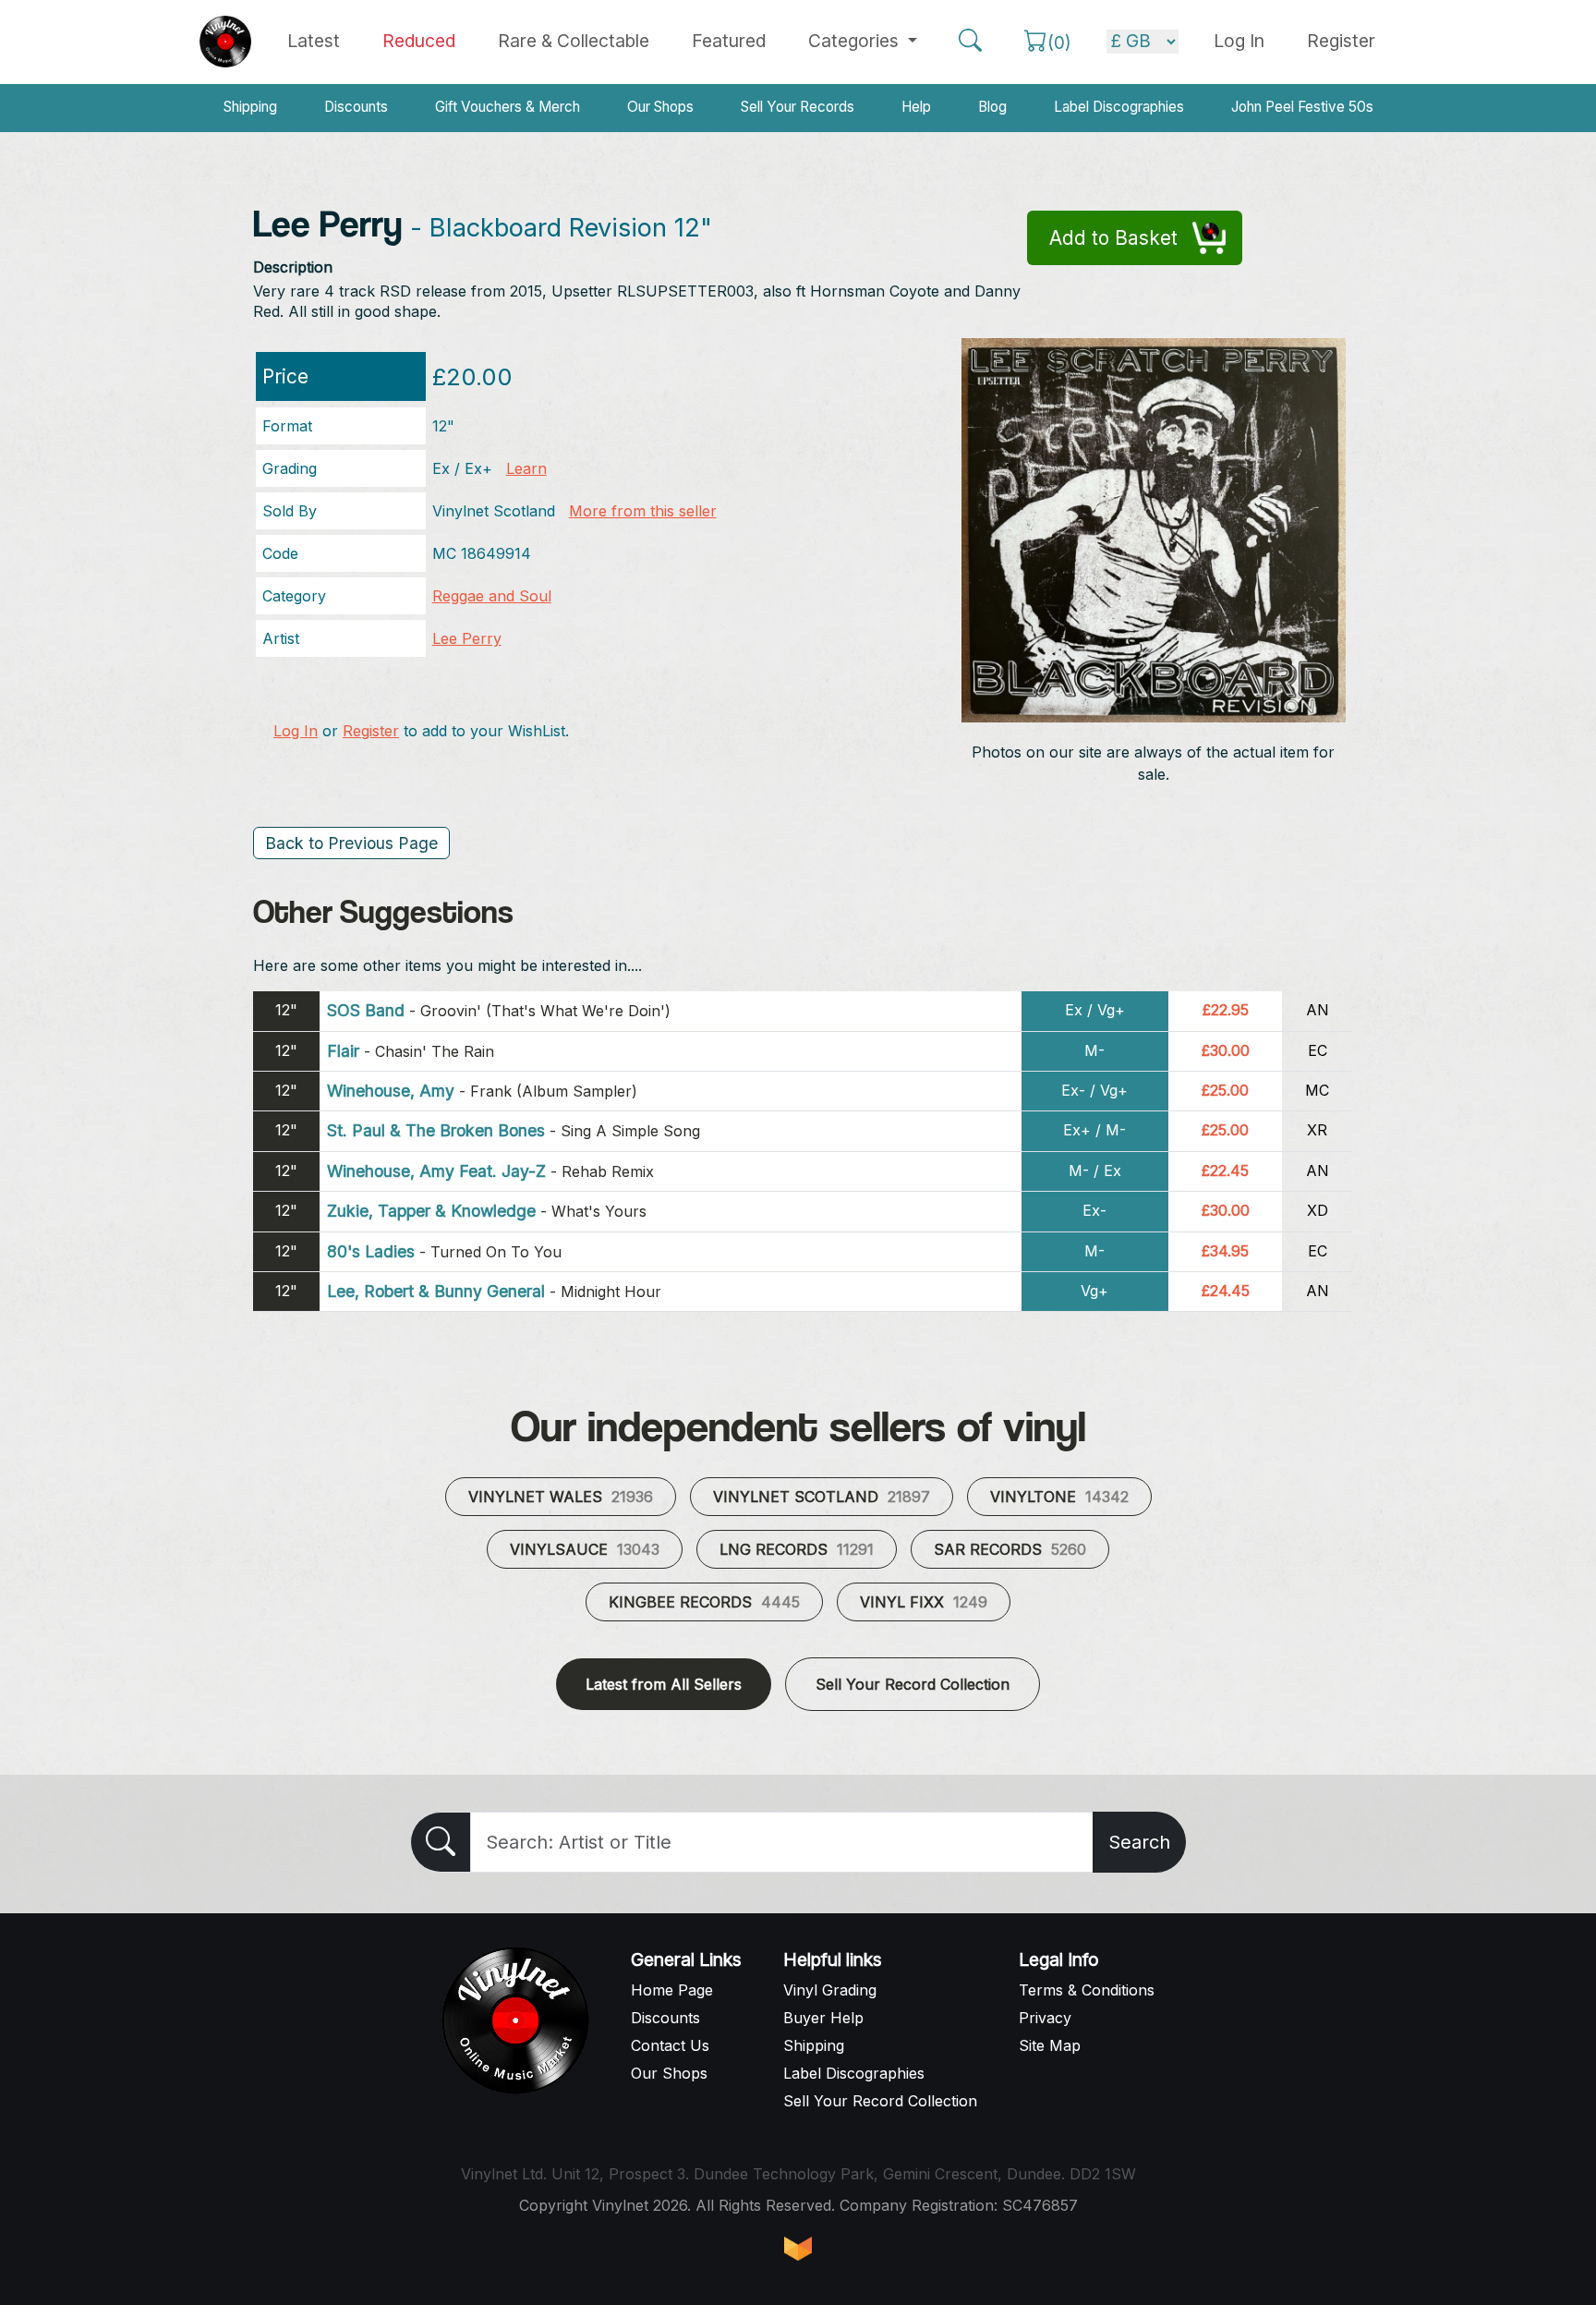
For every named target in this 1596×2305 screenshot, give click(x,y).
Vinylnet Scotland (822, 1497)
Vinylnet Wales (561, 1497)
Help (916, 107)
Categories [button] (856, 41)
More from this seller (643, 511)
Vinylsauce (585, 1549)
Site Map (1050, 2045)
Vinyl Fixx (924, 1602)
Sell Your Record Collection (913, 1684)
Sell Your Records (798, 107)
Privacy (1045, 2018)
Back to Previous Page (351, 843)
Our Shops (660, 107)
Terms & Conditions (1087, 1990)
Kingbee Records (704, 1602)
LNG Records (797, 1549)
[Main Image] (1154, 528)
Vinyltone (1059, 1497)
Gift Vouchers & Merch (508, 107)
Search (1139, 1842)
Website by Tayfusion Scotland (798, 2249)
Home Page (672, 1990)
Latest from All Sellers (664, 1684)
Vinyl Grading (830, 1990)
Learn (526, 468)
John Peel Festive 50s (1302, 107)
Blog (992, 107)
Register (1341, 41)
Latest (314, 41)
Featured (729, 41)
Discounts (356, 107)
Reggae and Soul (492, 596)
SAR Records (1010, 1549)
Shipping (250, 107)
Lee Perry (467, 638)
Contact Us (670, 2045)
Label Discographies (1119, 107)
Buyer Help (823, 2018)
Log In (296, 731)
